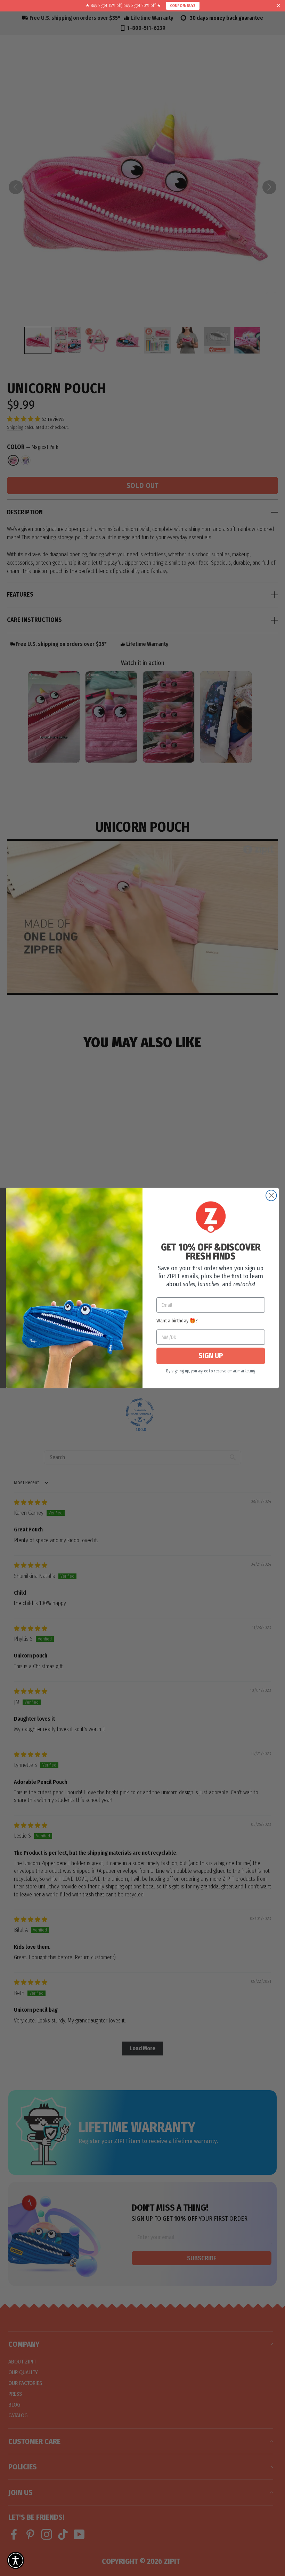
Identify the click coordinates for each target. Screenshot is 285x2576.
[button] (16, 2560)
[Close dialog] (271, 1195)
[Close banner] (278, 6)
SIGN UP (211, 1356)
